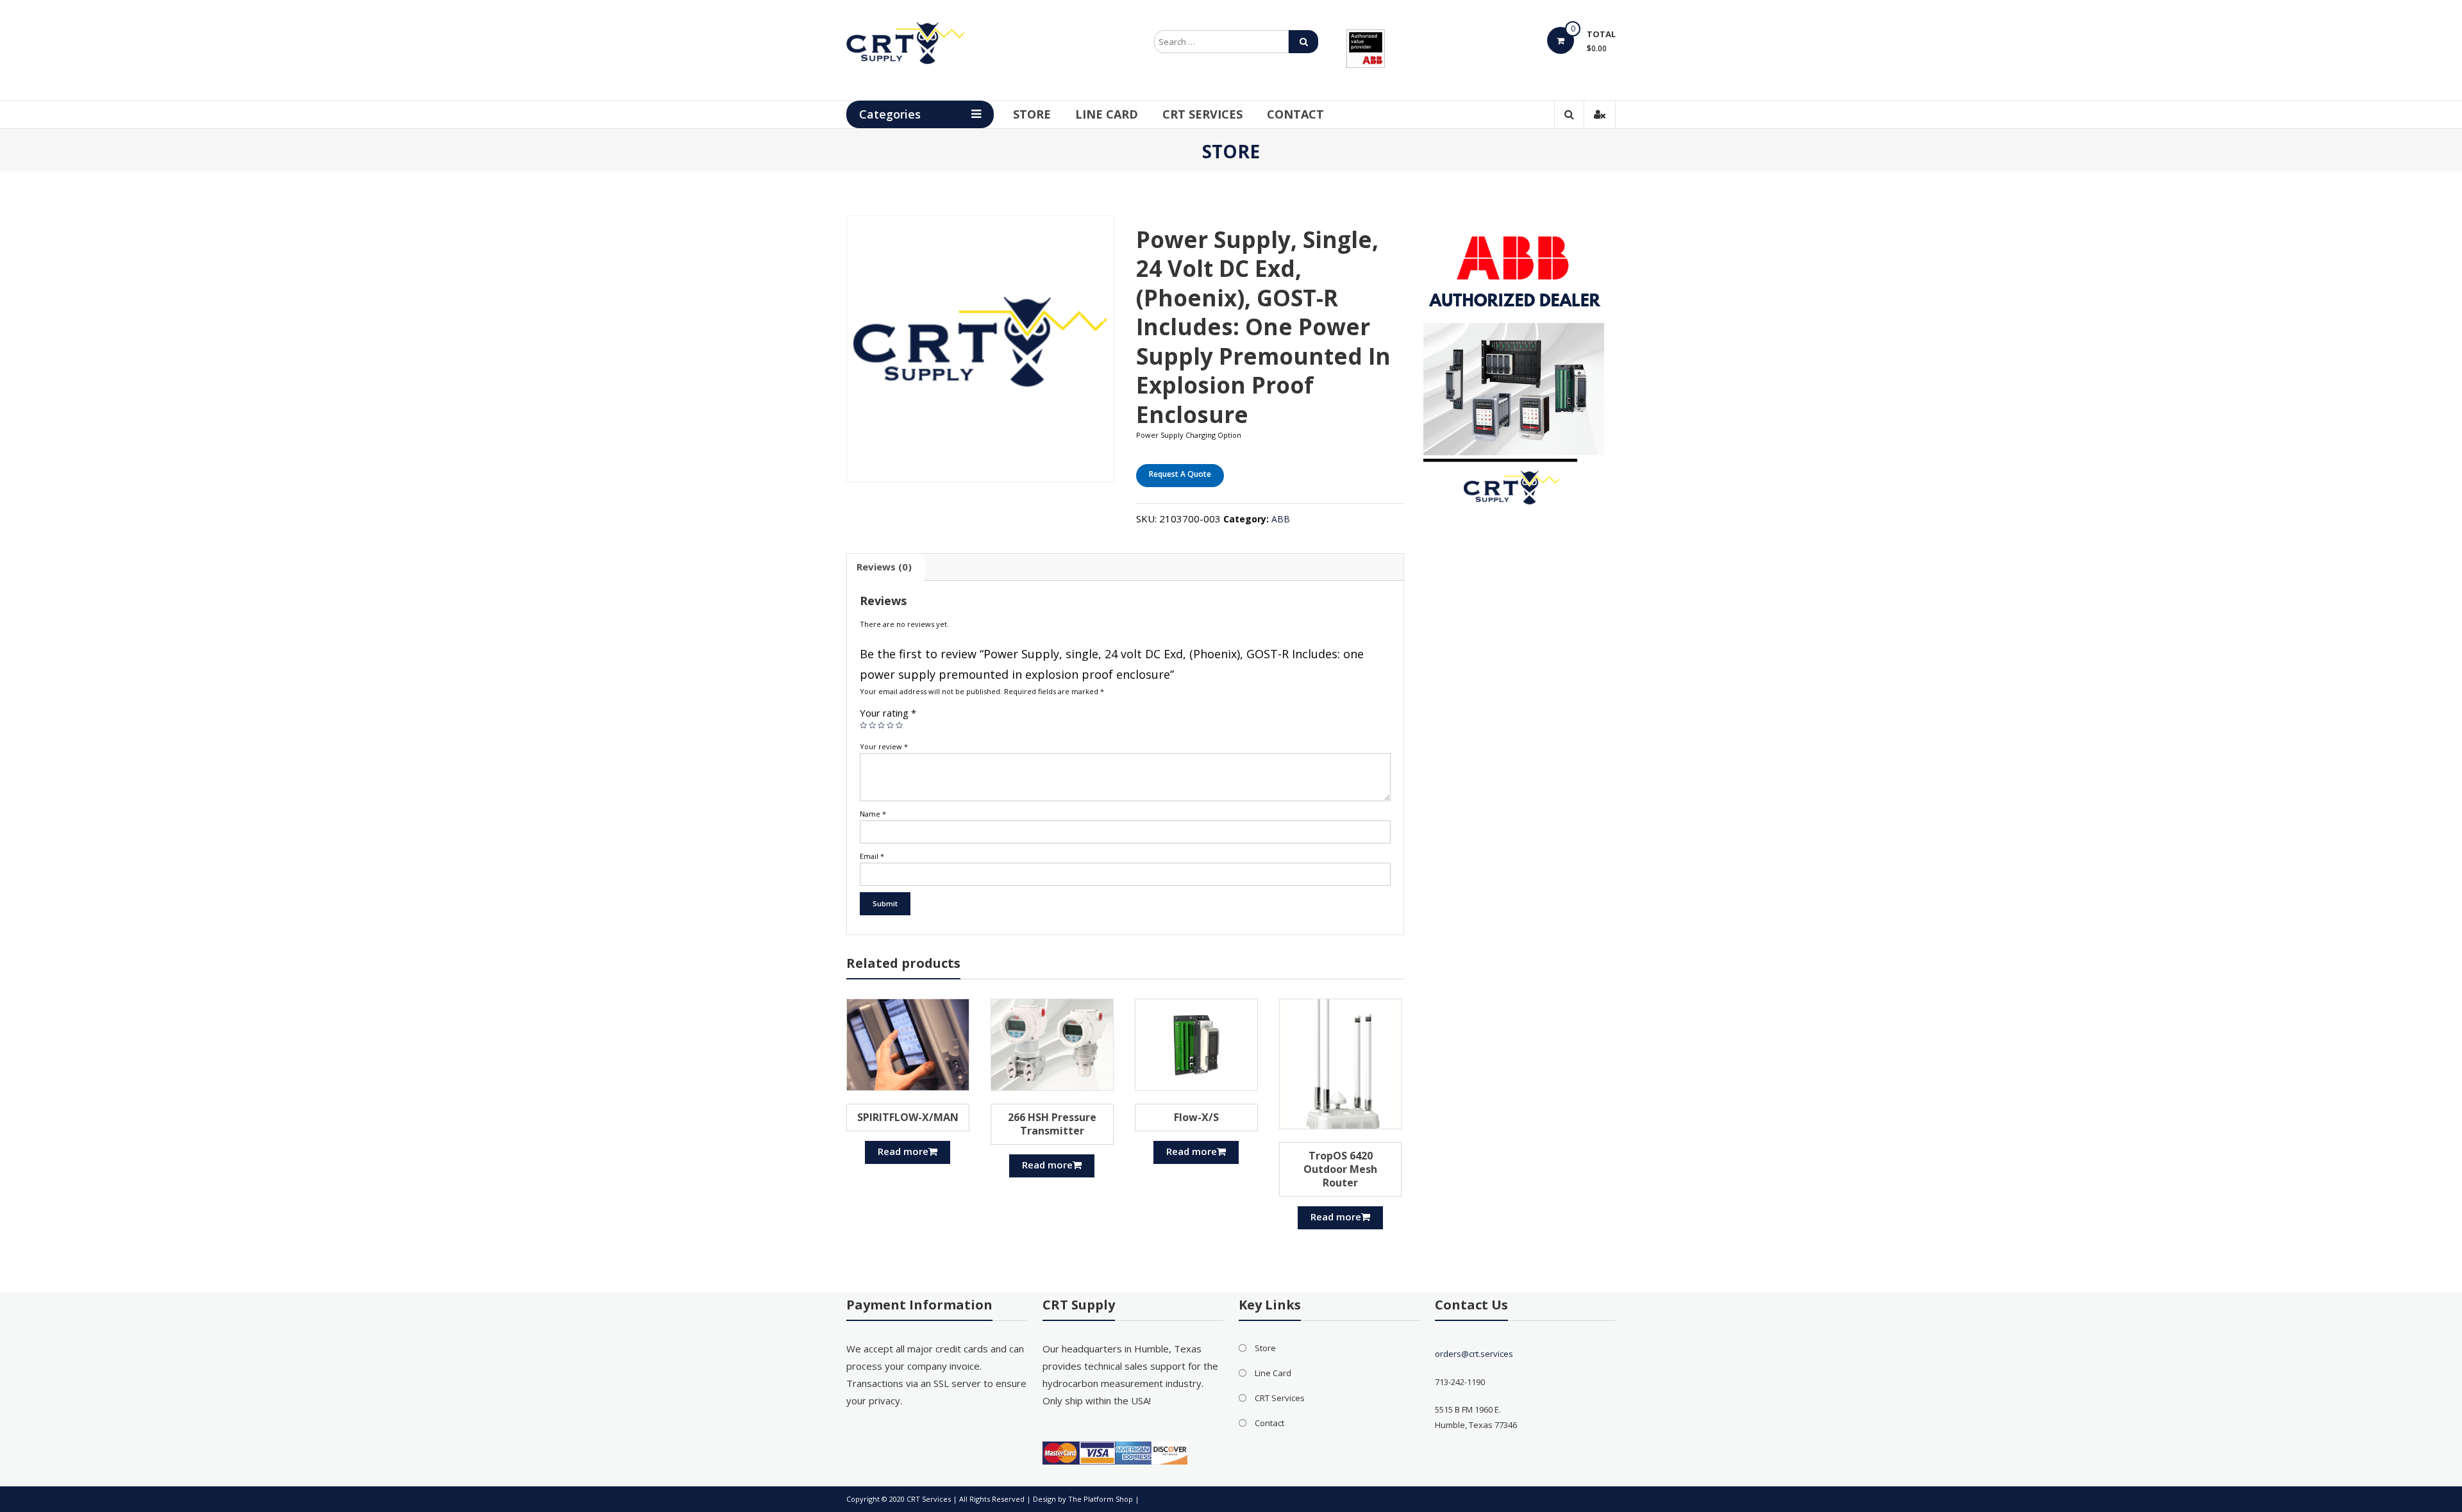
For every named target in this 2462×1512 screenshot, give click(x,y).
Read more (903, 1151)
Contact (1295, 114)
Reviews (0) (884, 567)
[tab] (884, 567)
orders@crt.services (1474, 1354)
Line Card (1107, 114)
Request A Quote (1180, 474)
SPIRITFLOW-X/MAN (908, 1117)
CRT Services (1202, 114)
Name (873, 814)
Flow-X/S (1196, 1117)
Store (1032, 114)
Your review (884, 746)
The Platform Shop (1101, 1499)
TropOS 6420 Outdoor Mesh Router (1340, 1169)
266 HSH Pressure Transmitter (1052, 1124)
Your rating (888, 713)
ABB (1281, 519)
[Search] (1303, 42)
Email (872, 856)
